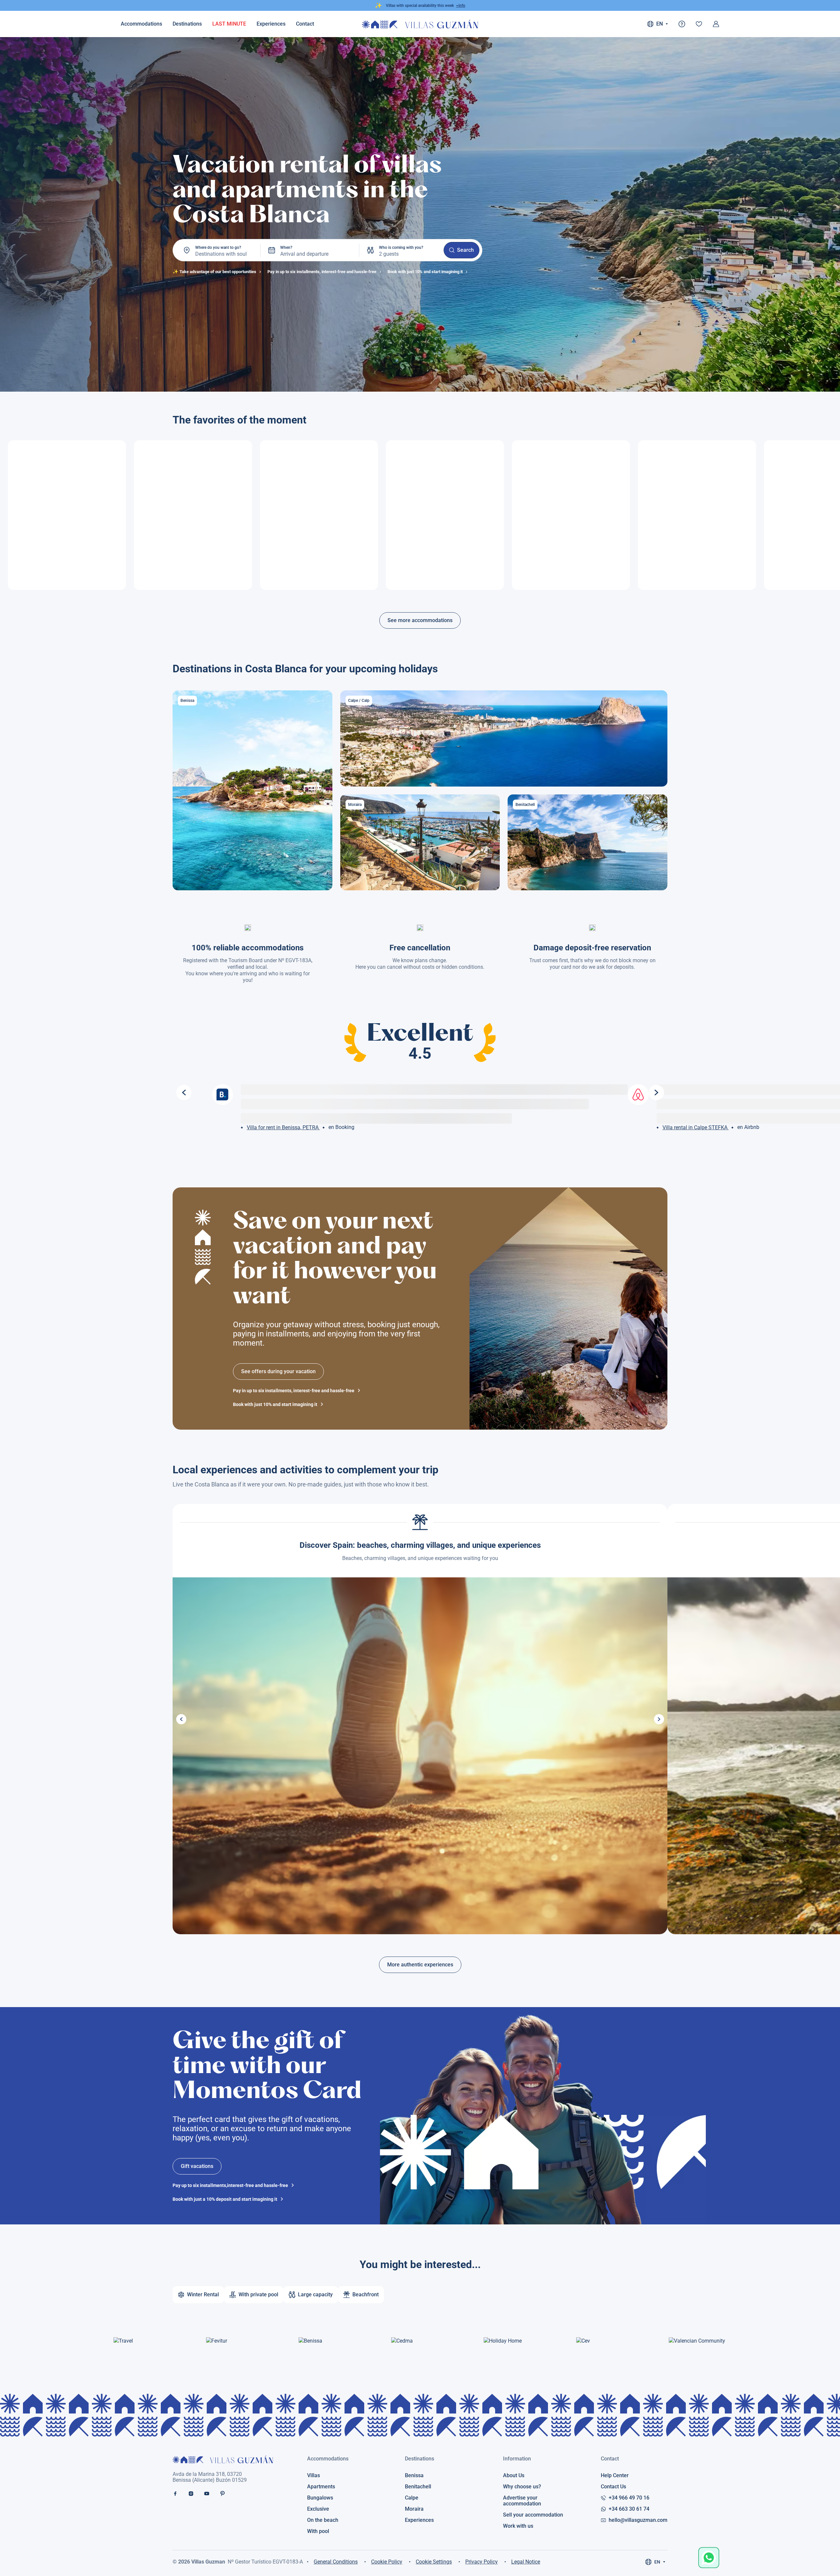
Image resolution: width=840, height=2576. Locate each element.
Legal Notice (526, 2562)
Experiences (271, 24)
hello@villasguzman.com (638, 2520)
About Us (514, 2476)
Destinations (187, 24)
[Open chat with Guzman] (709, 2558)
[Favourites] (699, 24)
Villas (314, 2476)
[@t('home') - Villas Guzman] (420, 24)
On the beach (323, 2520)
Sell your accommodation (533, 2515)
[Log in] (716, 24)
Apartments (321, 2487)
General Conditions (336, 2562)
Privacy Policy (482, 2562)
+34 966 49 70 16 (629, 2498)
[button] (181, 1719)
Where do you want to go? (218, 248)
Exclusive (318, 2509)
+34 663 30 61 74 (629, 2509)
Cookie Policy (387, 2562)
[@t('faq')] (682, 24)
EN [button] (660, 24)
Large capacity (315, 2295)
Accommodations (141, 24)
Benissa (414, 2476)
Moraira (414, 2509)
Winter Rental (203, 2295)
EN (657, 2562)
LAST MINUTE (229, 24)
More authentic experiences (420, 1965)
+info (461, 6)
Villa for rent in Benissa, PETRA (283, 1127)
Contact (610, 2459)
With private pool (258, 2295)
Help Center (615, 2476)
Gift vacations (197, 2166)
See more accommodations (420, 620)
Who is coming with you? (401, 248)
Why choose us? (522, 2487)
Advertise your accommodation (522, 2501)
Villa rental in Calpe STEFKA (696, 1127)
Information (517, 2459)
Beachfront (366, 2295)
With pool (318, 2531)
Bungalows (320, 2498)
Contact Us (613, 2487)
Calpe (412, 2498)
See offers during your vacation (278, 1371)
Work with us (518, 2526)
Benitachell (418, 2487)
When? (286, 248)
